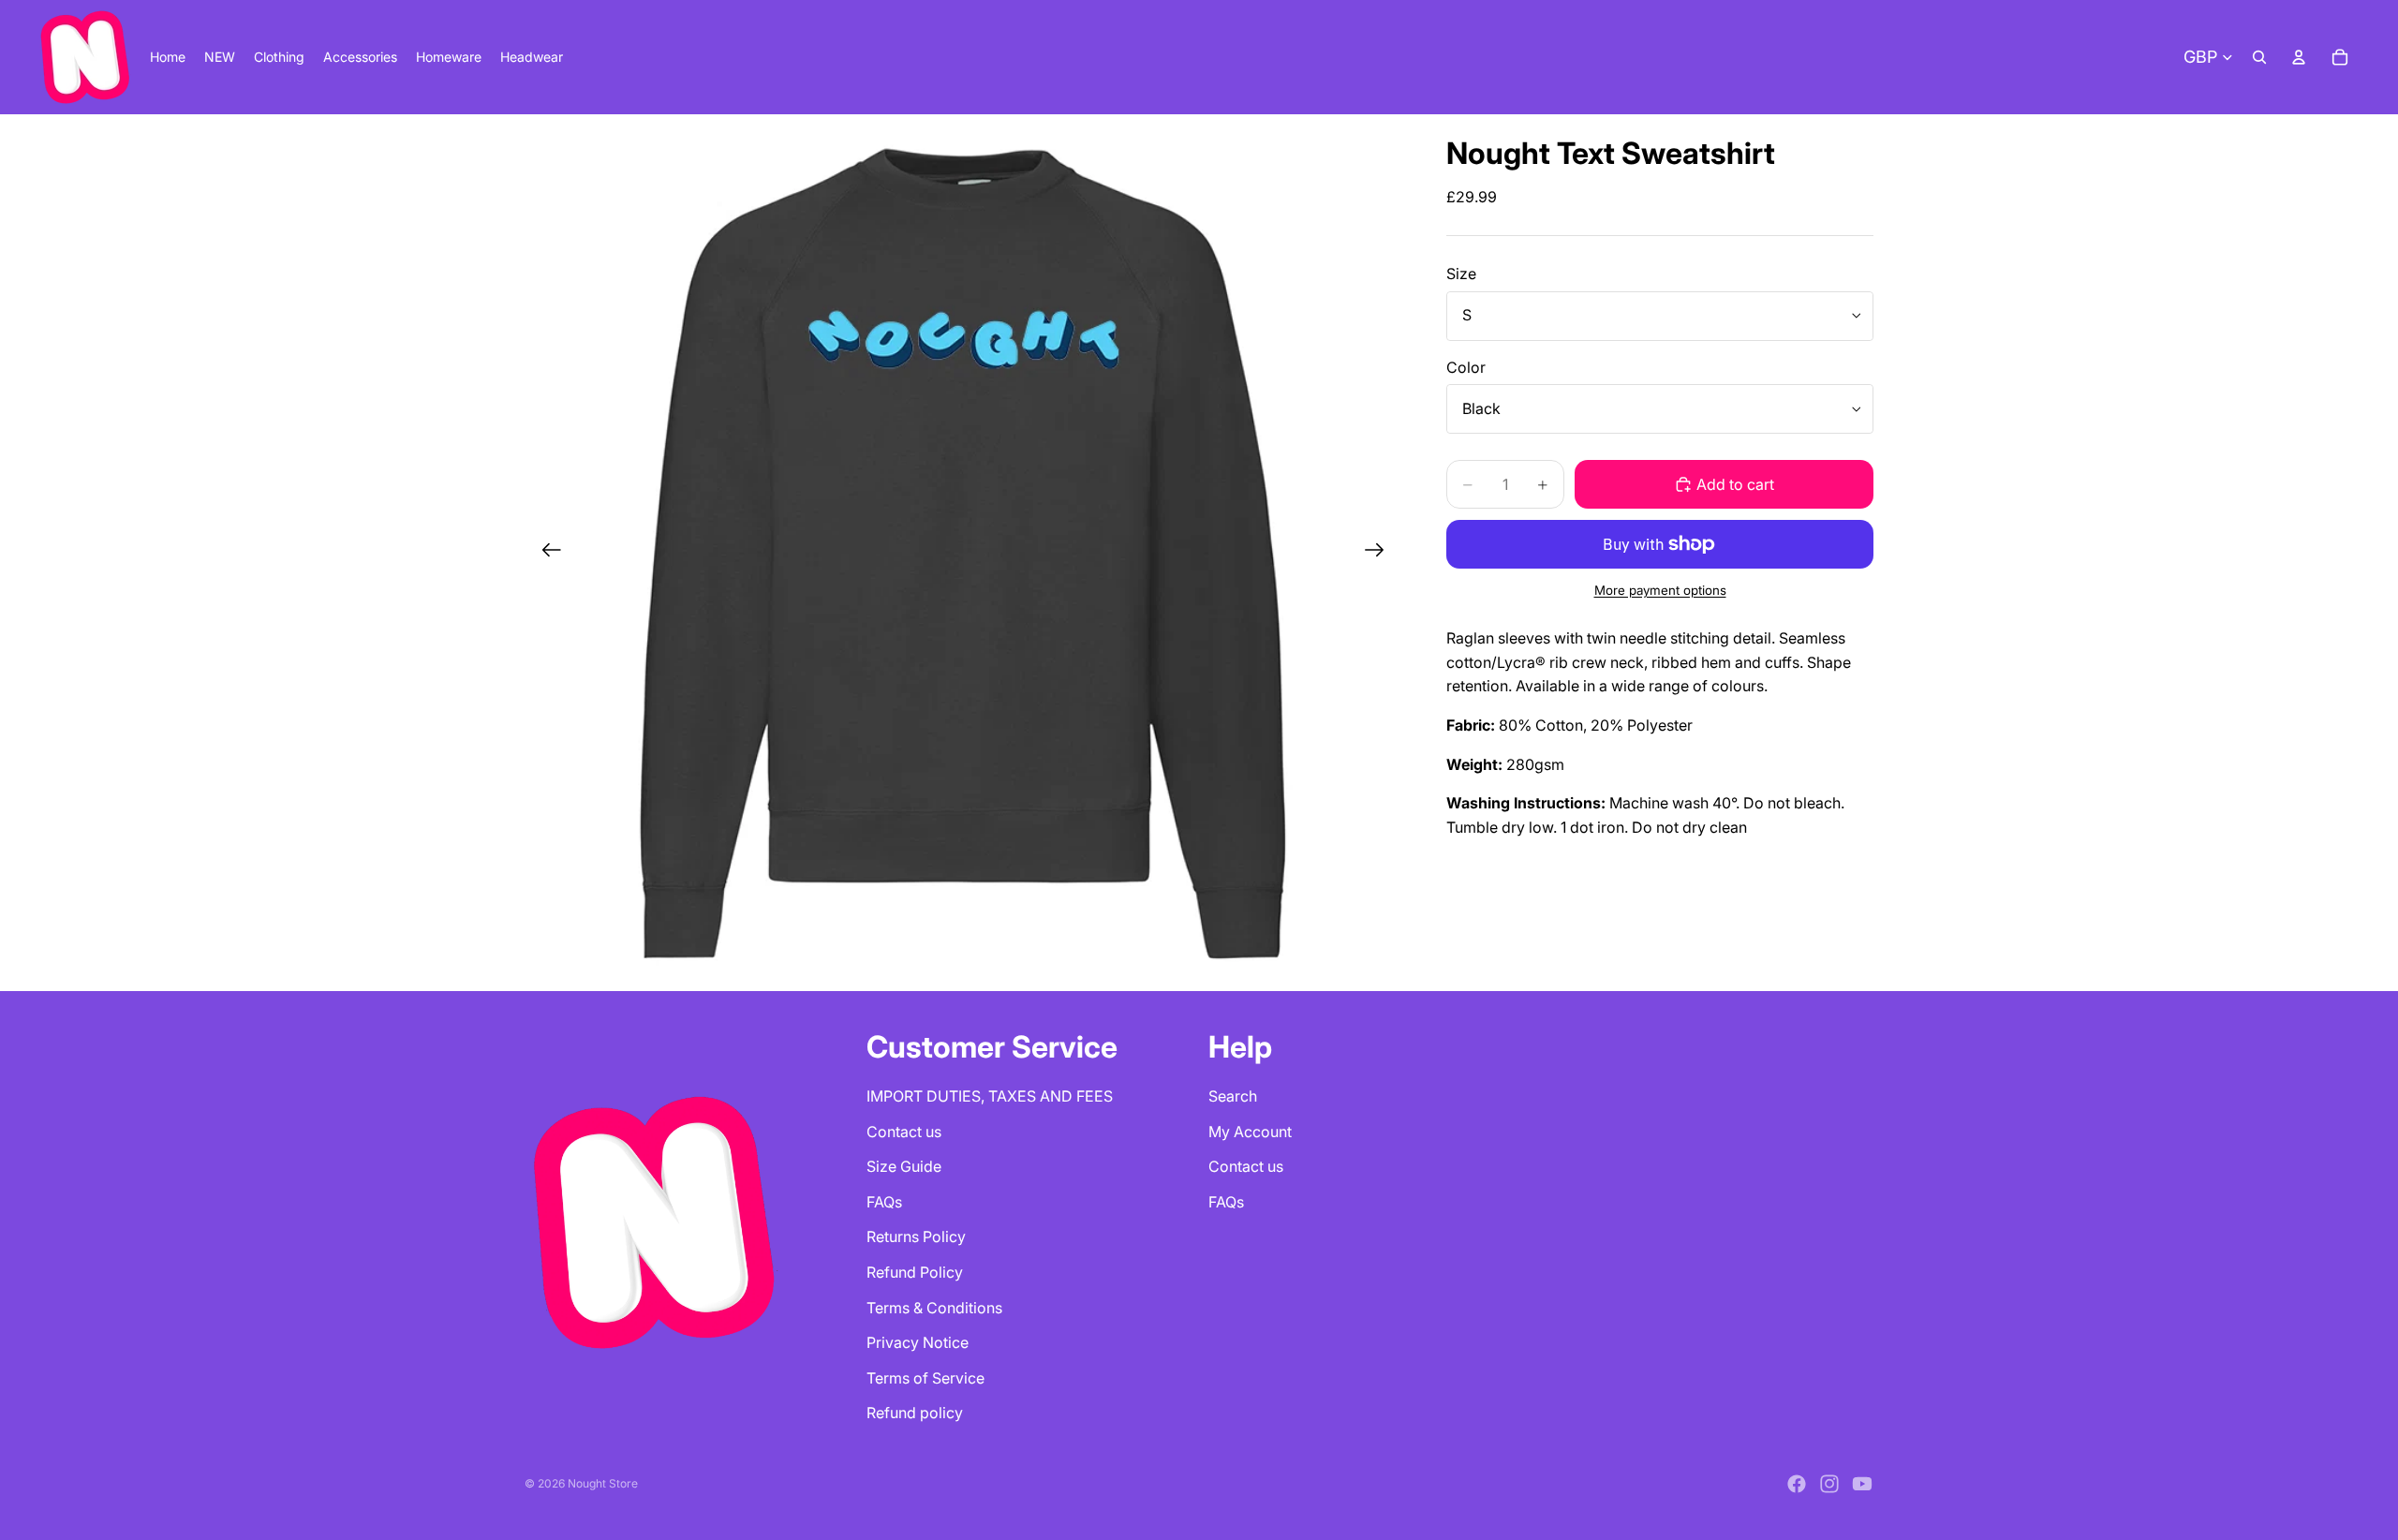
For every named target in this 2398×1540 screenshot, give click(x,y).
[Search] (2259, 57)
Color (1466, 367)
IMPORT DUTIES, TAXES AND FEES (990, 1096)
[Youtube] (1862, 1484)
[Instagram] (1829, 1484)
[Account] (2299, 57)
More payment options (1660, 590)
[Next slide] (1380, 553)
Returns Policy (916, 1236)
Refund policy (915, 1413)
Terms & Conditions (934, 1308)
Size (1461, 274)
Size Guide (904, 1166)
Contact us (904, 1132)
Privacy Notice (918, 1342)
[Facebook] (1797, 1484)
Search (1233, 1096)
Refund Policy (915, 1272)
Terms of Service (925, 1378)
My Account (1250, 1132)
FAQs (884, 1202)
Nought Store (603, 1483)
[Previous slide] (546, 553)
